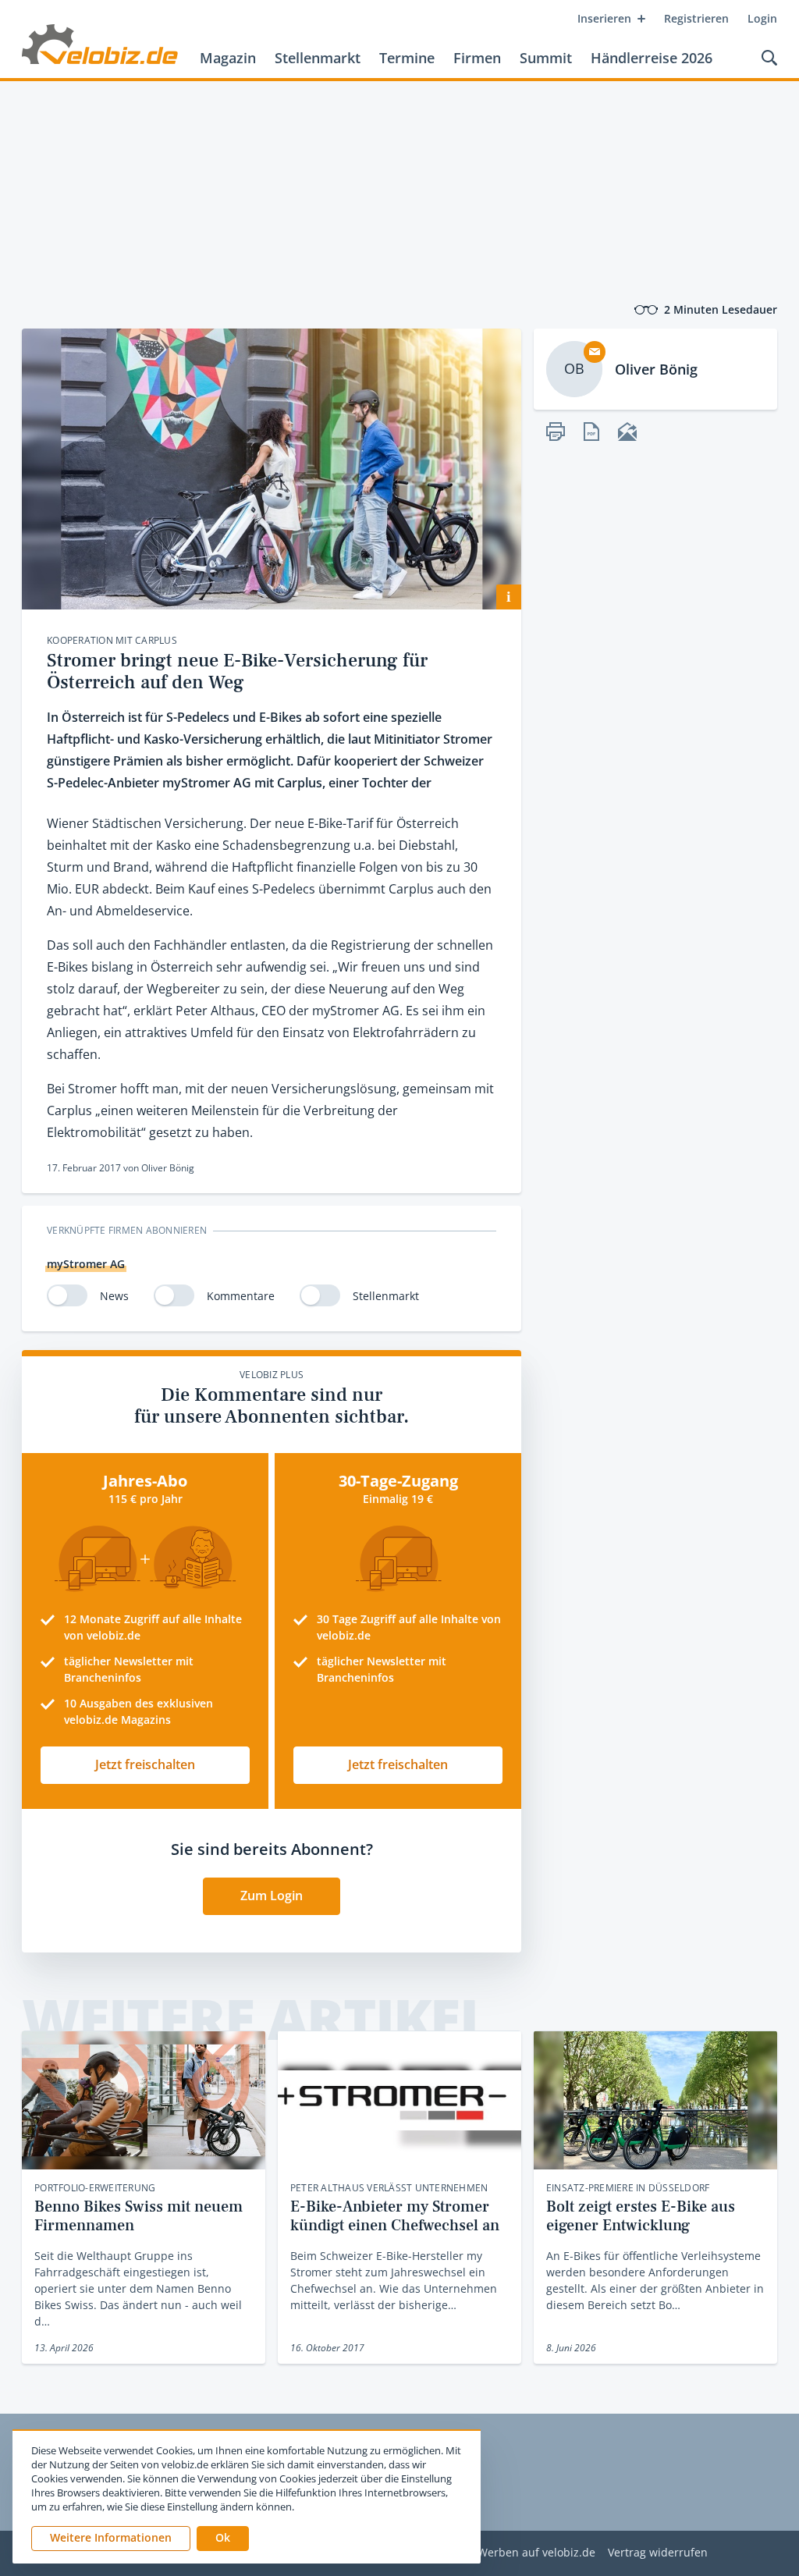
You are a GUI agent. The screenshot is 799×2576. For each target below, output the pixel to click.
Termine (407, 58)
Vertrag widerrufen (658, 2553)
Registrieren (696, 18)
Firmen (477, 58)
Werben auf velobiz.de (536, 2553)
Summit (546, 58)
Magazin (228, 58)
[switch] (67, 1295)
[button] (223, 2539)
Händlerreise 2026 (652, 58)
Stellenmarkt (318, 58)
